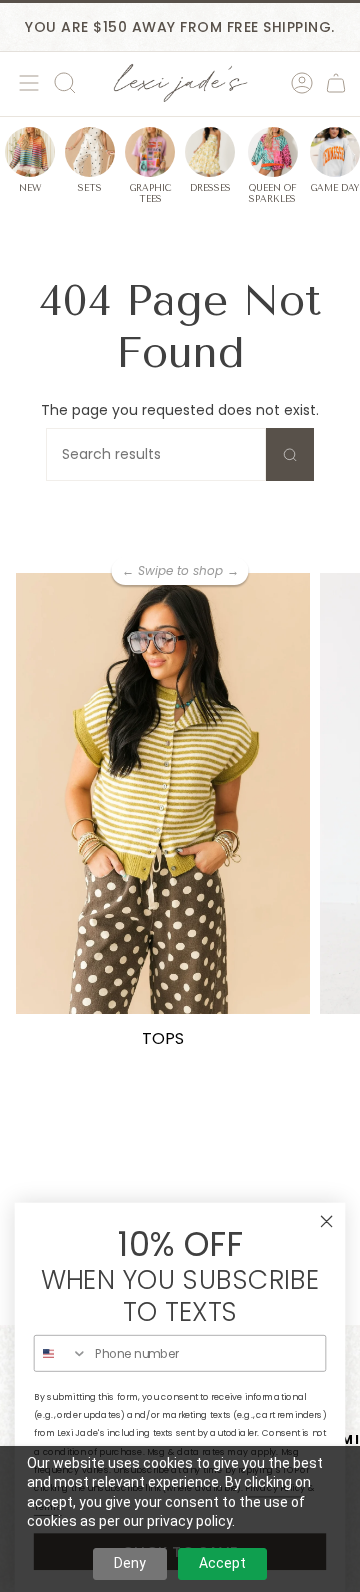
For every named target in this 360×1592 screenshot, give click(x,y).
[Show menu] (26, 83)
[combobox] (61, 1353)
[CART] (336, 83)
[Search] (290, 454)
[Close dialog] (327, 1221)
